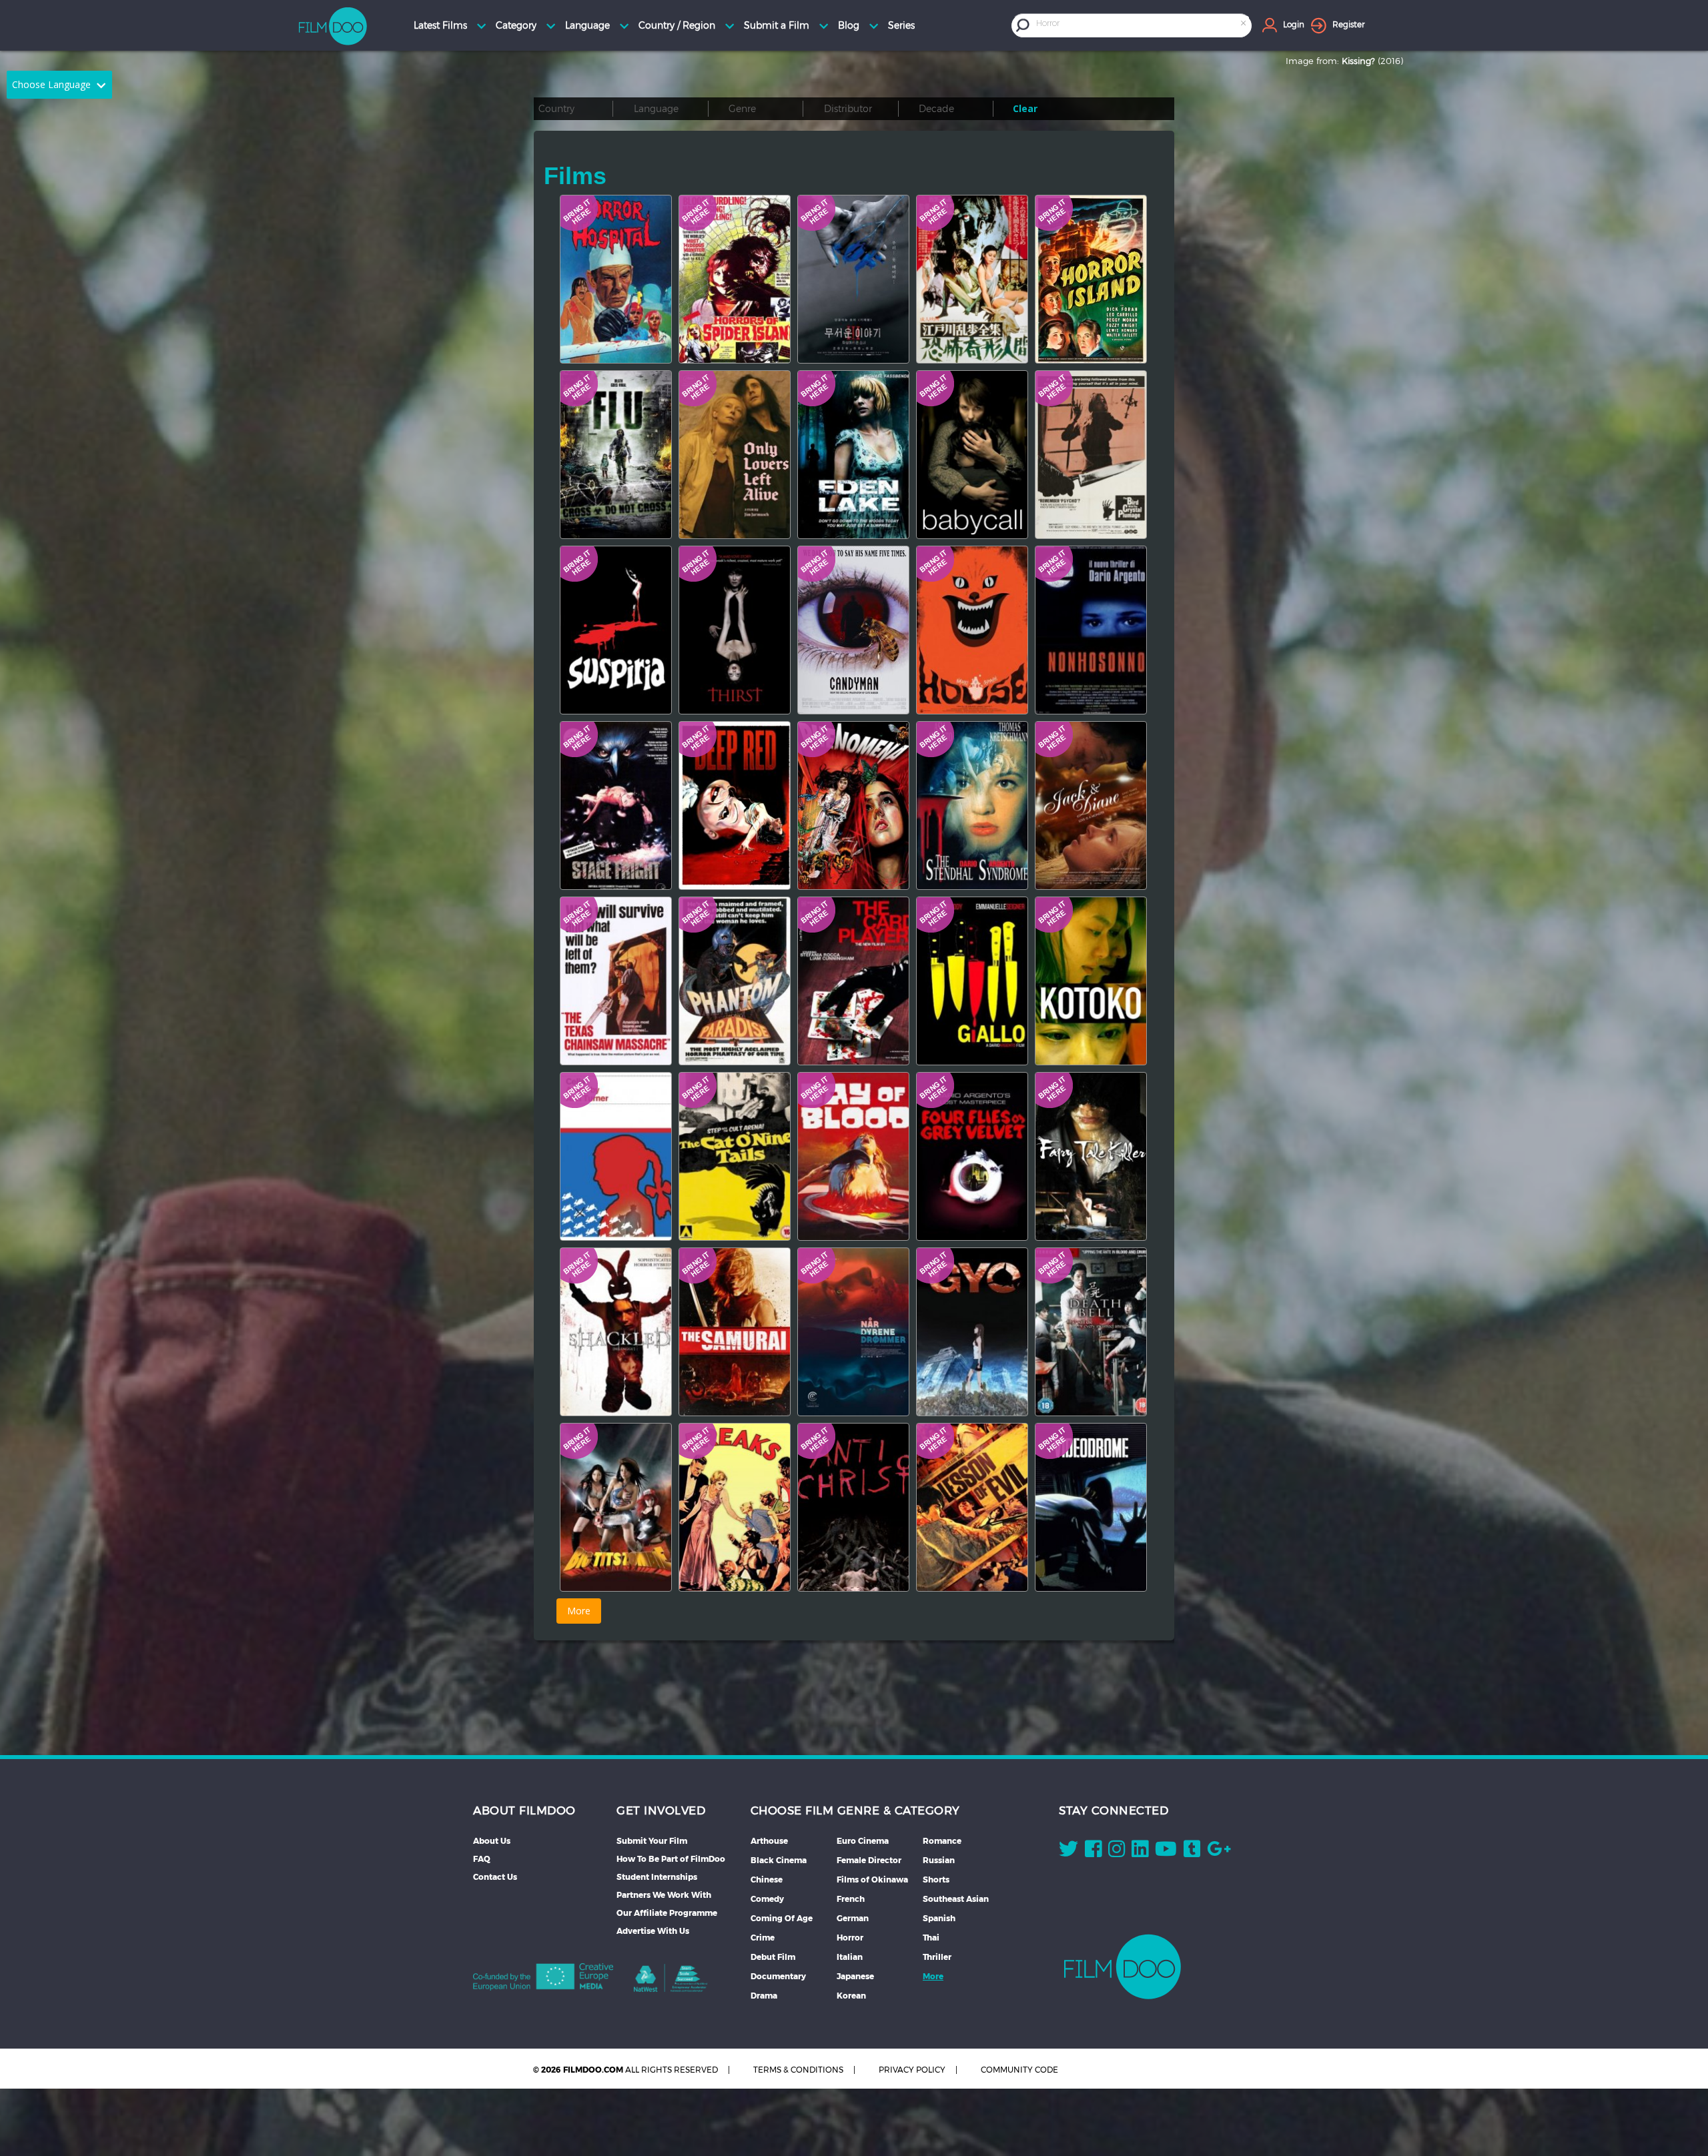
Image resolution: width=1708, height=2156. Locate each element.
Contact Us (495, 1877)
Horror (850, 1938)
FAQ (482, 1859)
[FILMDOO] (1123, 1967)
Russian (939, 1860)
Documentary (778, 1976)
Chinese (767, 1879)
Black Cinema (779, 1860)
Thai (931, 1938)
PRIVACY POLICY (912, 2070)
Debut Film (773, 1957)
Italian (850, 1957)
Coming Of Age (782, 1918)
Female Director (869, 1860)
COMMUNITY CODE (1019, 2070)
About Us (492, 1841)
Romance (942, 1841)
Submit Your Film (652, 1841)
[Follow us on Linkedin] (1140, 1852)
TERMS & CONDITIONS (798, 2070)
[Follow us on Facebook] (1093, 1852)
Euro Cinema (863, 1841)
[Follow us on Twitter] (1069, 1852)
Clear (1025, 108)
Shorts (936, 1879)
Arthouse (769, 1841)
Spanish (939, 1918)
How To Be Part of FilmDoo (671, 1859)
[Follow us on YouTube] (1166, 1852)
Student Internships (657, 1877)
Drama (764, 1996)
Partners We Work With (664, 1895)
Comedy (767, 1899)
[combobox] (1142, 25)
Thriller (937, 1957)
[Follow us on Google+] (1219, 1852)
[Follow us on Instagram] (1117, 1852)
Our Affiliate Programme (667, 1913)
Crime (763, 1938)
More (933, 1976)
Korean (851, 1996)
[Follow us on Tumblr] (1192, 1852)
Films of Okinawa (872, 1879)
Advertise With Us (653, 1931)
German (853, 1918)
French (851, 1899)
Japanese (855, 1976)
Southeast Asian (956, 1899)
